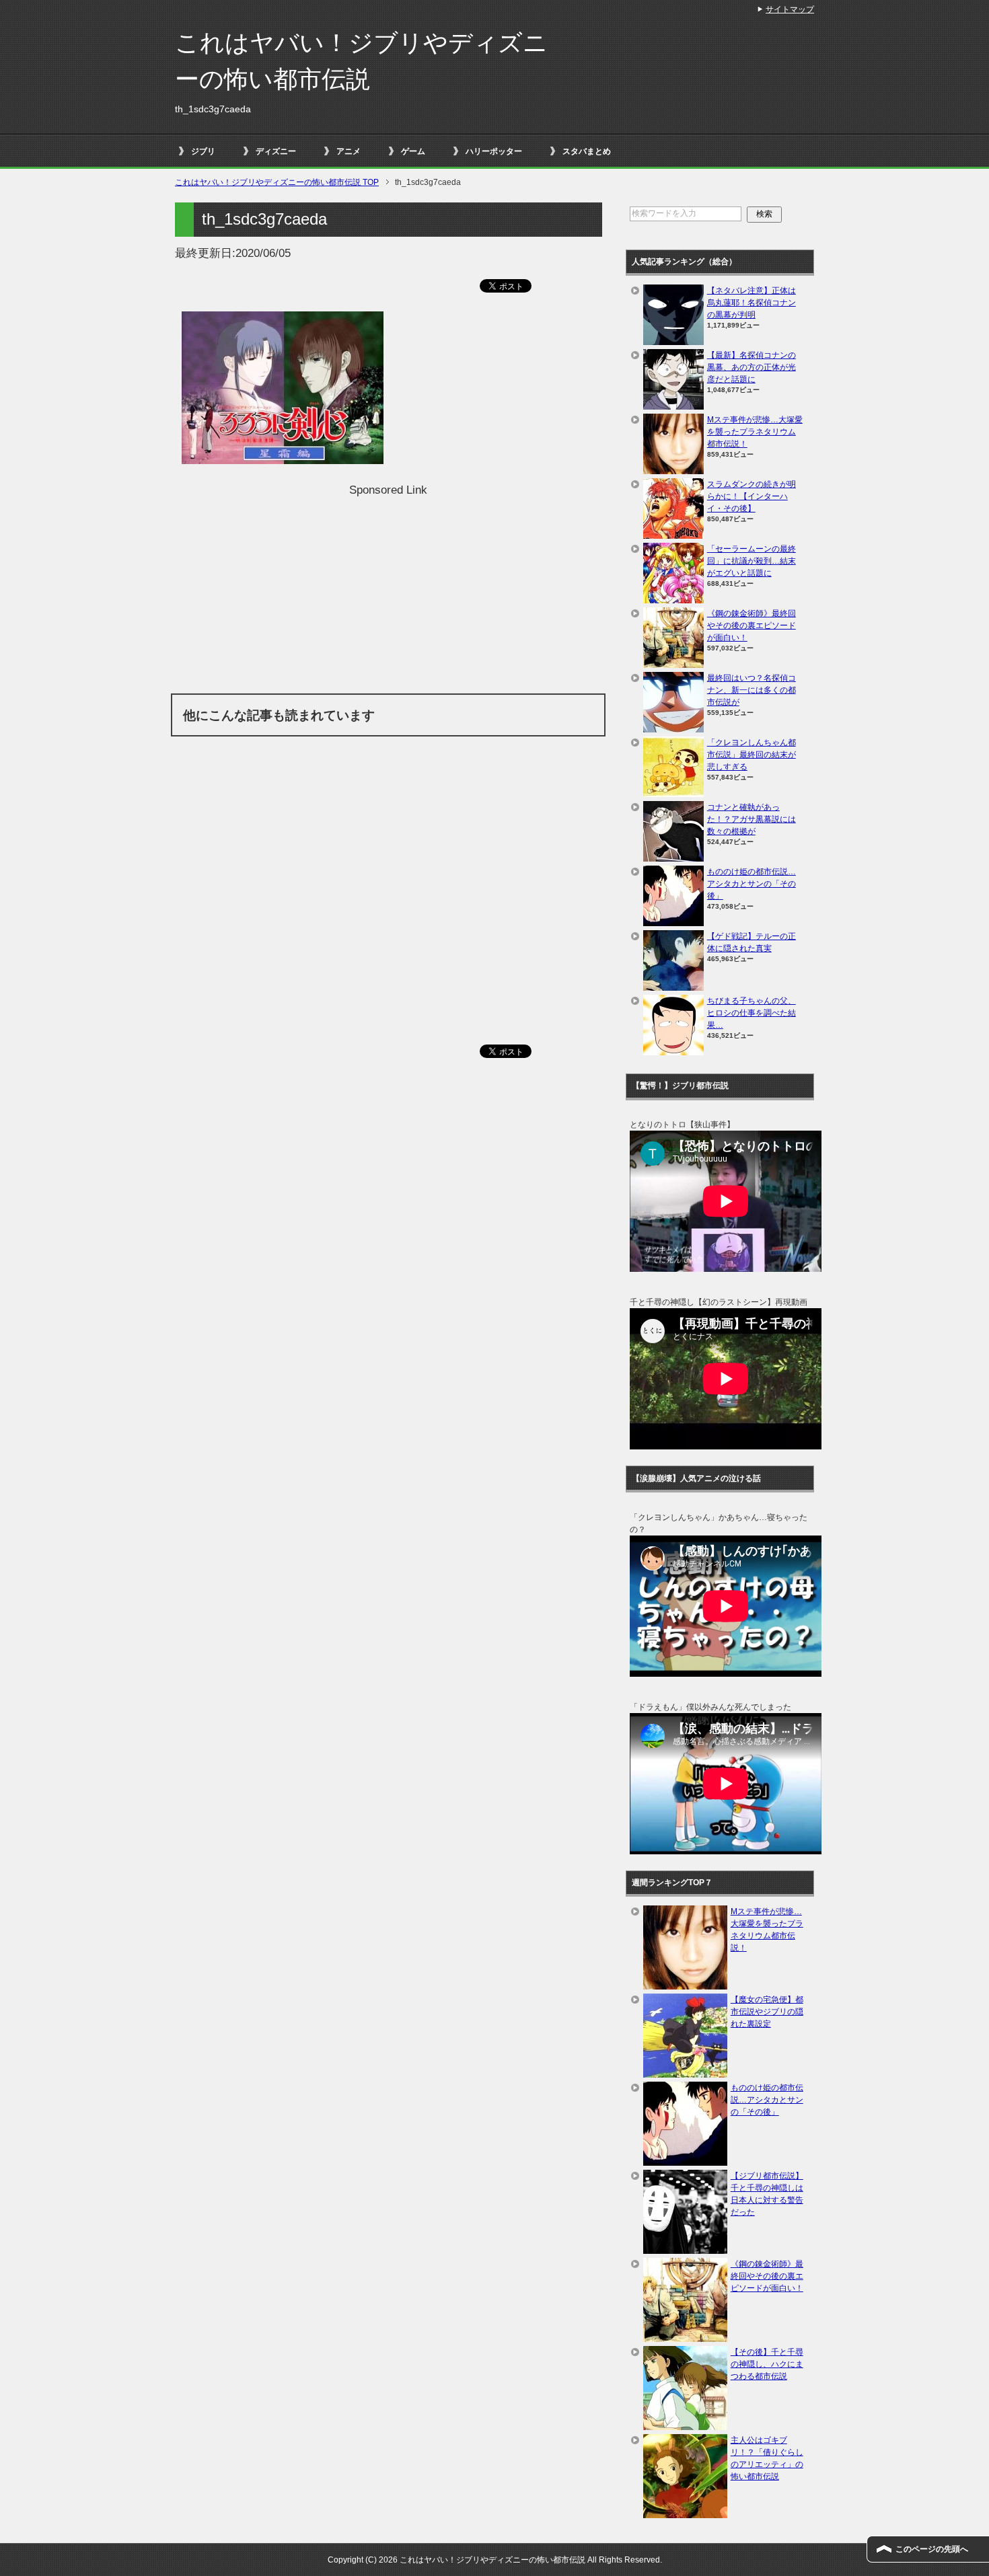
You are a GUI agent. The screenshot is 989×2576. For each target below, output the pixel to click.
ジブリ (203, 151)
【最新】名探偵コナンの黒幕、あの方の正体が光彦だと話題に (752, 367)
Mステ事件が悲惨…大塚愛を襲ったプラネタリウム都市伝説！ (755, 432)
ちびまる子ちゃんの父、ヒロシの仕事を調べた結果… (752, 1013)
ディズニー (276, 151)
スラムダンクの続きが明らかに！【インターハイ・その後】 (752, 496)
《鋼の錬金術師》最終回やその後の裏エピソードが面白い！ (752, 626)
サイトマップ (790, 9)
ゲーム (413, 151)
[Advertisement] (388, 593)
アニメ (349, 151)
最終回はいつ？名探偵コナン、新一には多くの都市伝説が (752, 690)
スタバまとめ (587, 151)
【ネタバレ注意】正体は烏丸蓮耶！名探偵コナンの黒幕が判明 (752, 303)
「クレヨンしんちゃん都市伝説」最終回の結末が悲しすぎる (752, 755)
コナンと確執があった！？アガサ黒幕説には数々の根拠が (752, 819)
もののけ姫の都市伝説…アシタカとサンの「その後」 (752, 884)
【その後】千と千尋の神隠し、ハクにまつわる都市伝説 (767, 2364)
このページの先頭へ (932, 2549)
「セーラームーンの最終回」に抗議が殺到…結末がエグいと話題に (752, 561)
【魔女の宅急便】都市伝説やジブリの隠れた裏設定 (767, 2012)
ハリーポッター (494, 151)
